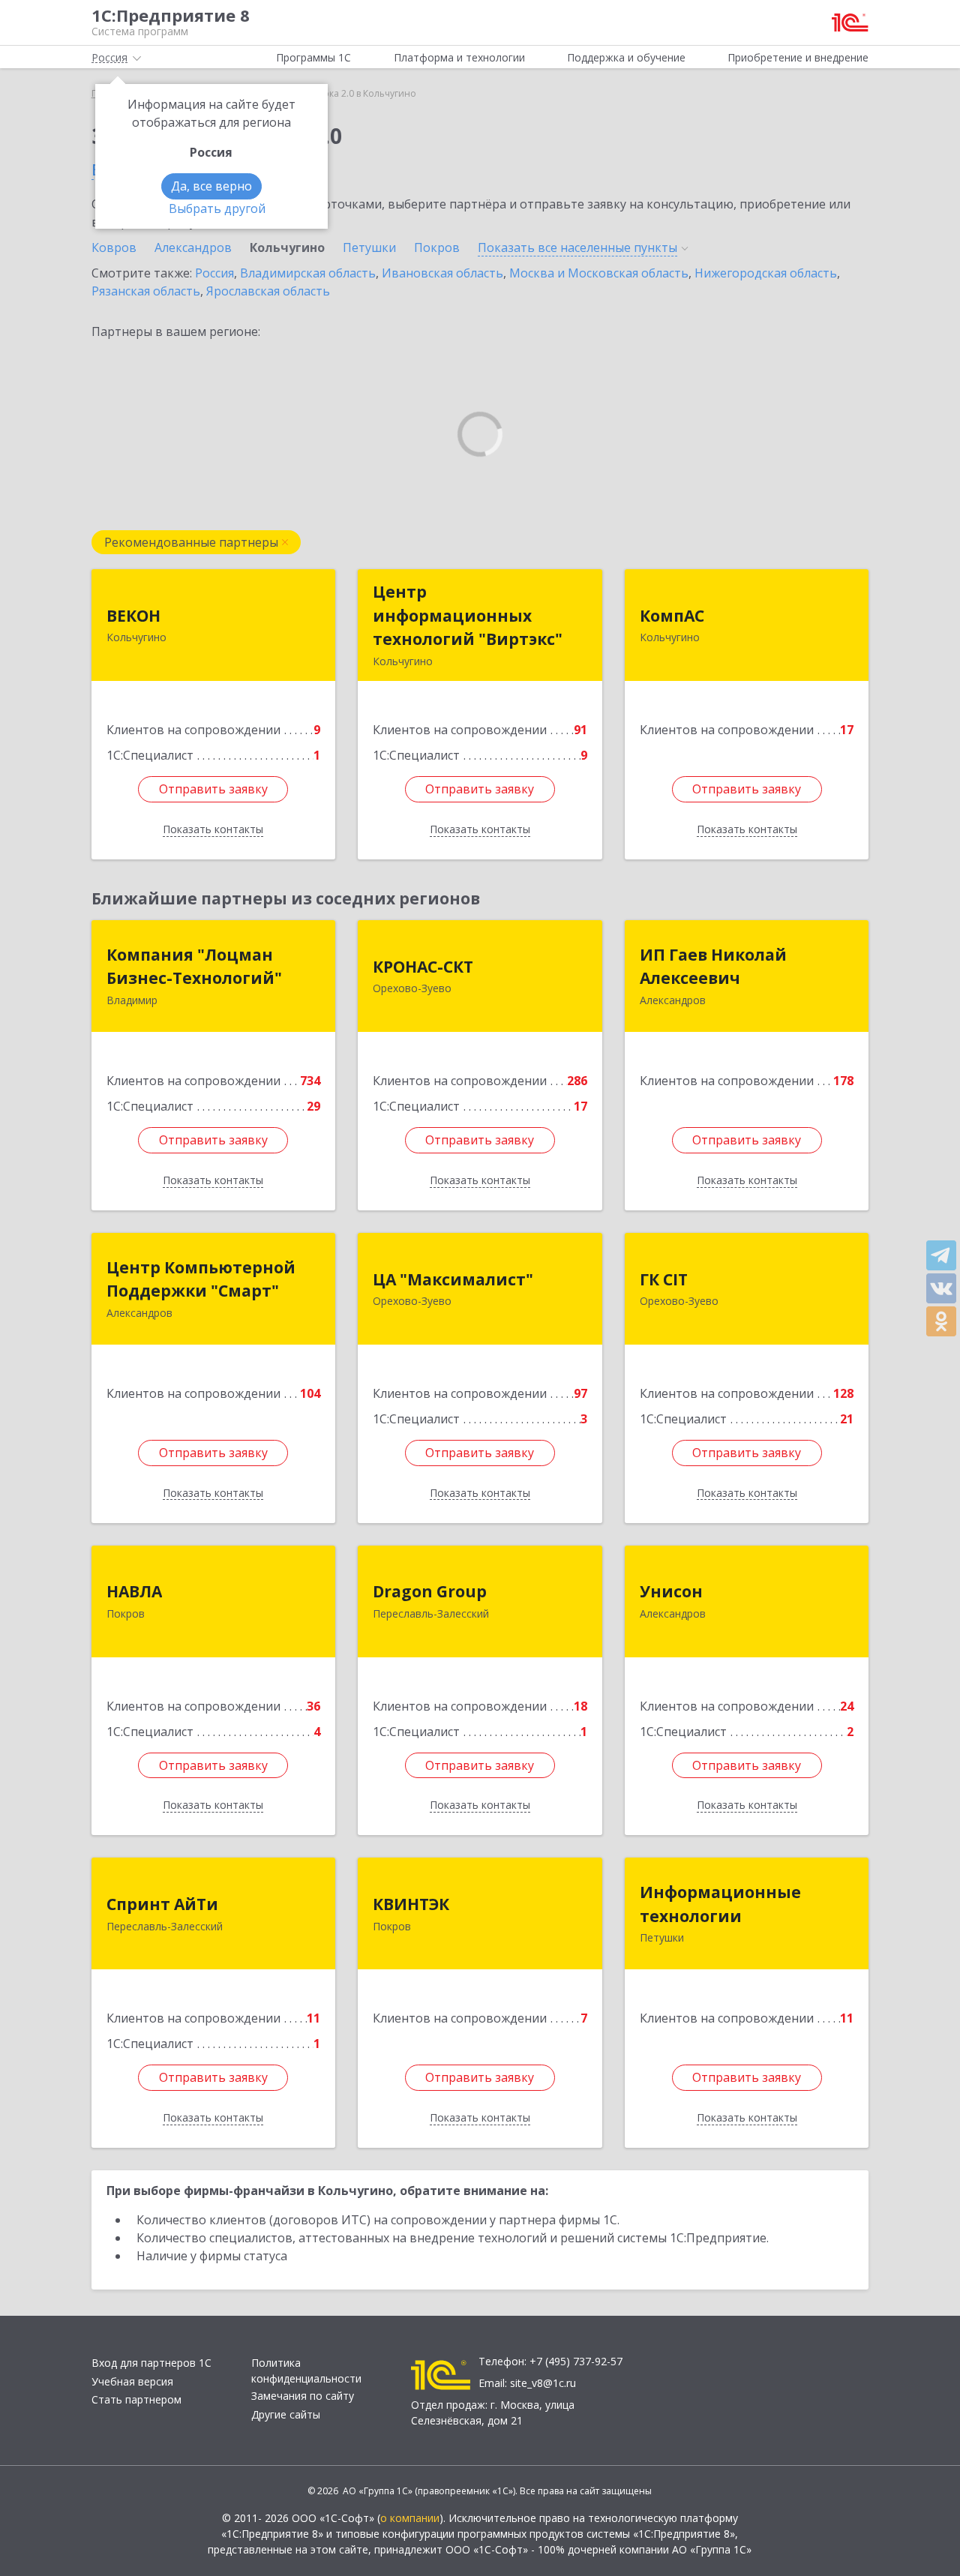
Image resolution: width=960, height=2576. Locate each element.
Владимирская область (308, 273)
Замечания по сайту (303, 2396)
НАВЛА (134, 1591)
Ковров (114, 247)
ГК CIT (664, 1279)
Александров (193, 247)
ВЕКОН (133, 616)
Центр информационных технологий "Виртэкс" (468, 615)
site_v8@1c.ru (543, 2383)
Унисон (671, 1591)
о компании (410, 2518)
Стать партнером (136, 2399)
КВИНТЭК (411, 1904)
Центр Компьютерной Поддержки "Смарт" (201, 1279)
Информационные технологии (720, 1904)
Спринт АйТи (162, 1904)
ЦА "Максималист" (453, 1279)
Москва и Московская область (599, 273)
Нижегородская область (766, 273)
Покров (437, 247)
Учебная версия (132, 2381)
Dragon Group (430, 1591)
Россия (214, 273)
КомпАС (672, 616)
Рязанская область (146, 291)
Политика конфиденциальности (306, 2371)
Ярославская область (268, 291)
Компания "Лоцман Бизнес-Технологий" (194, 967)
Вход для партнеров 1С (151, 2363)
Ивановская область (442, 273)
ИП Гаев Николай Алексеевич (713, 967)
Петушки (369, 247)
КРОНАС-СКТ (423, 967)
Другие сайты (286, 2414)
